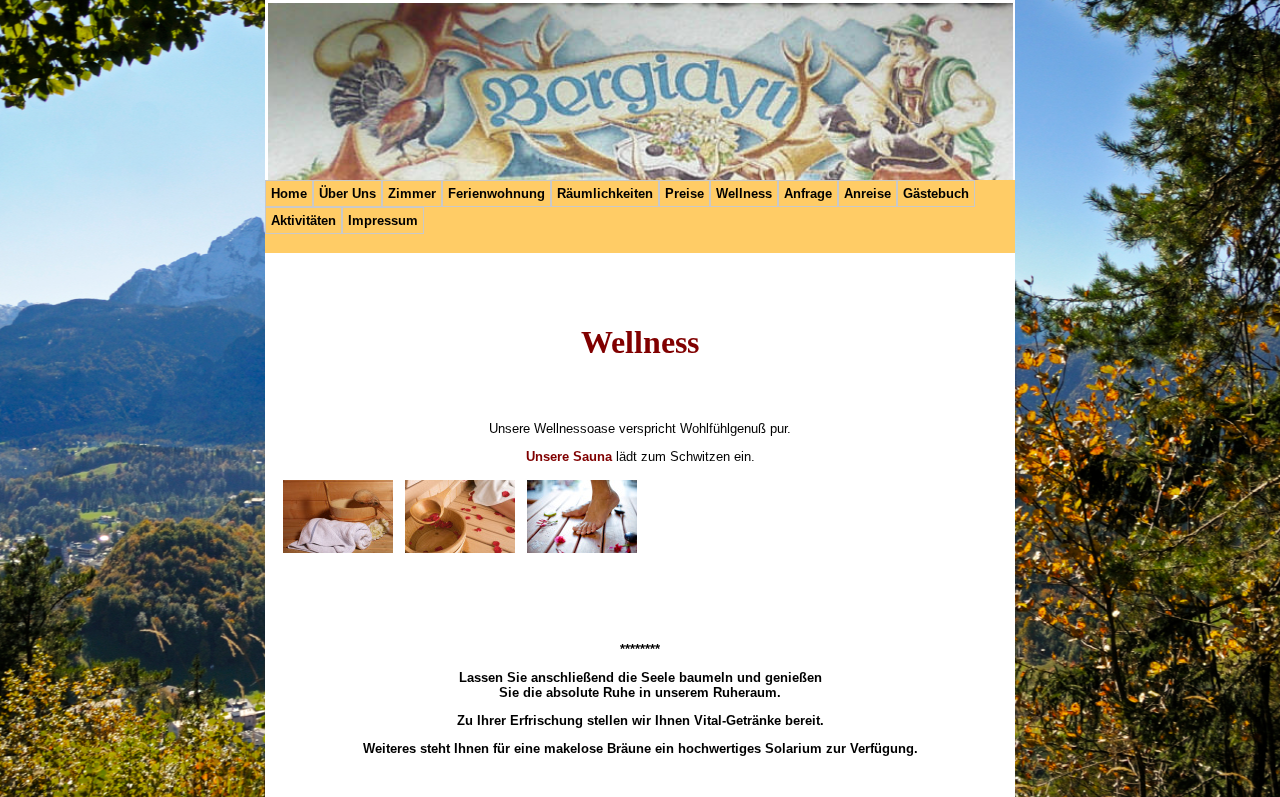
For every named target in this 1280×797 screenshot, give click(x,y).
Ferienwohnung (496, 193)
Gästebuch (936, 193)
